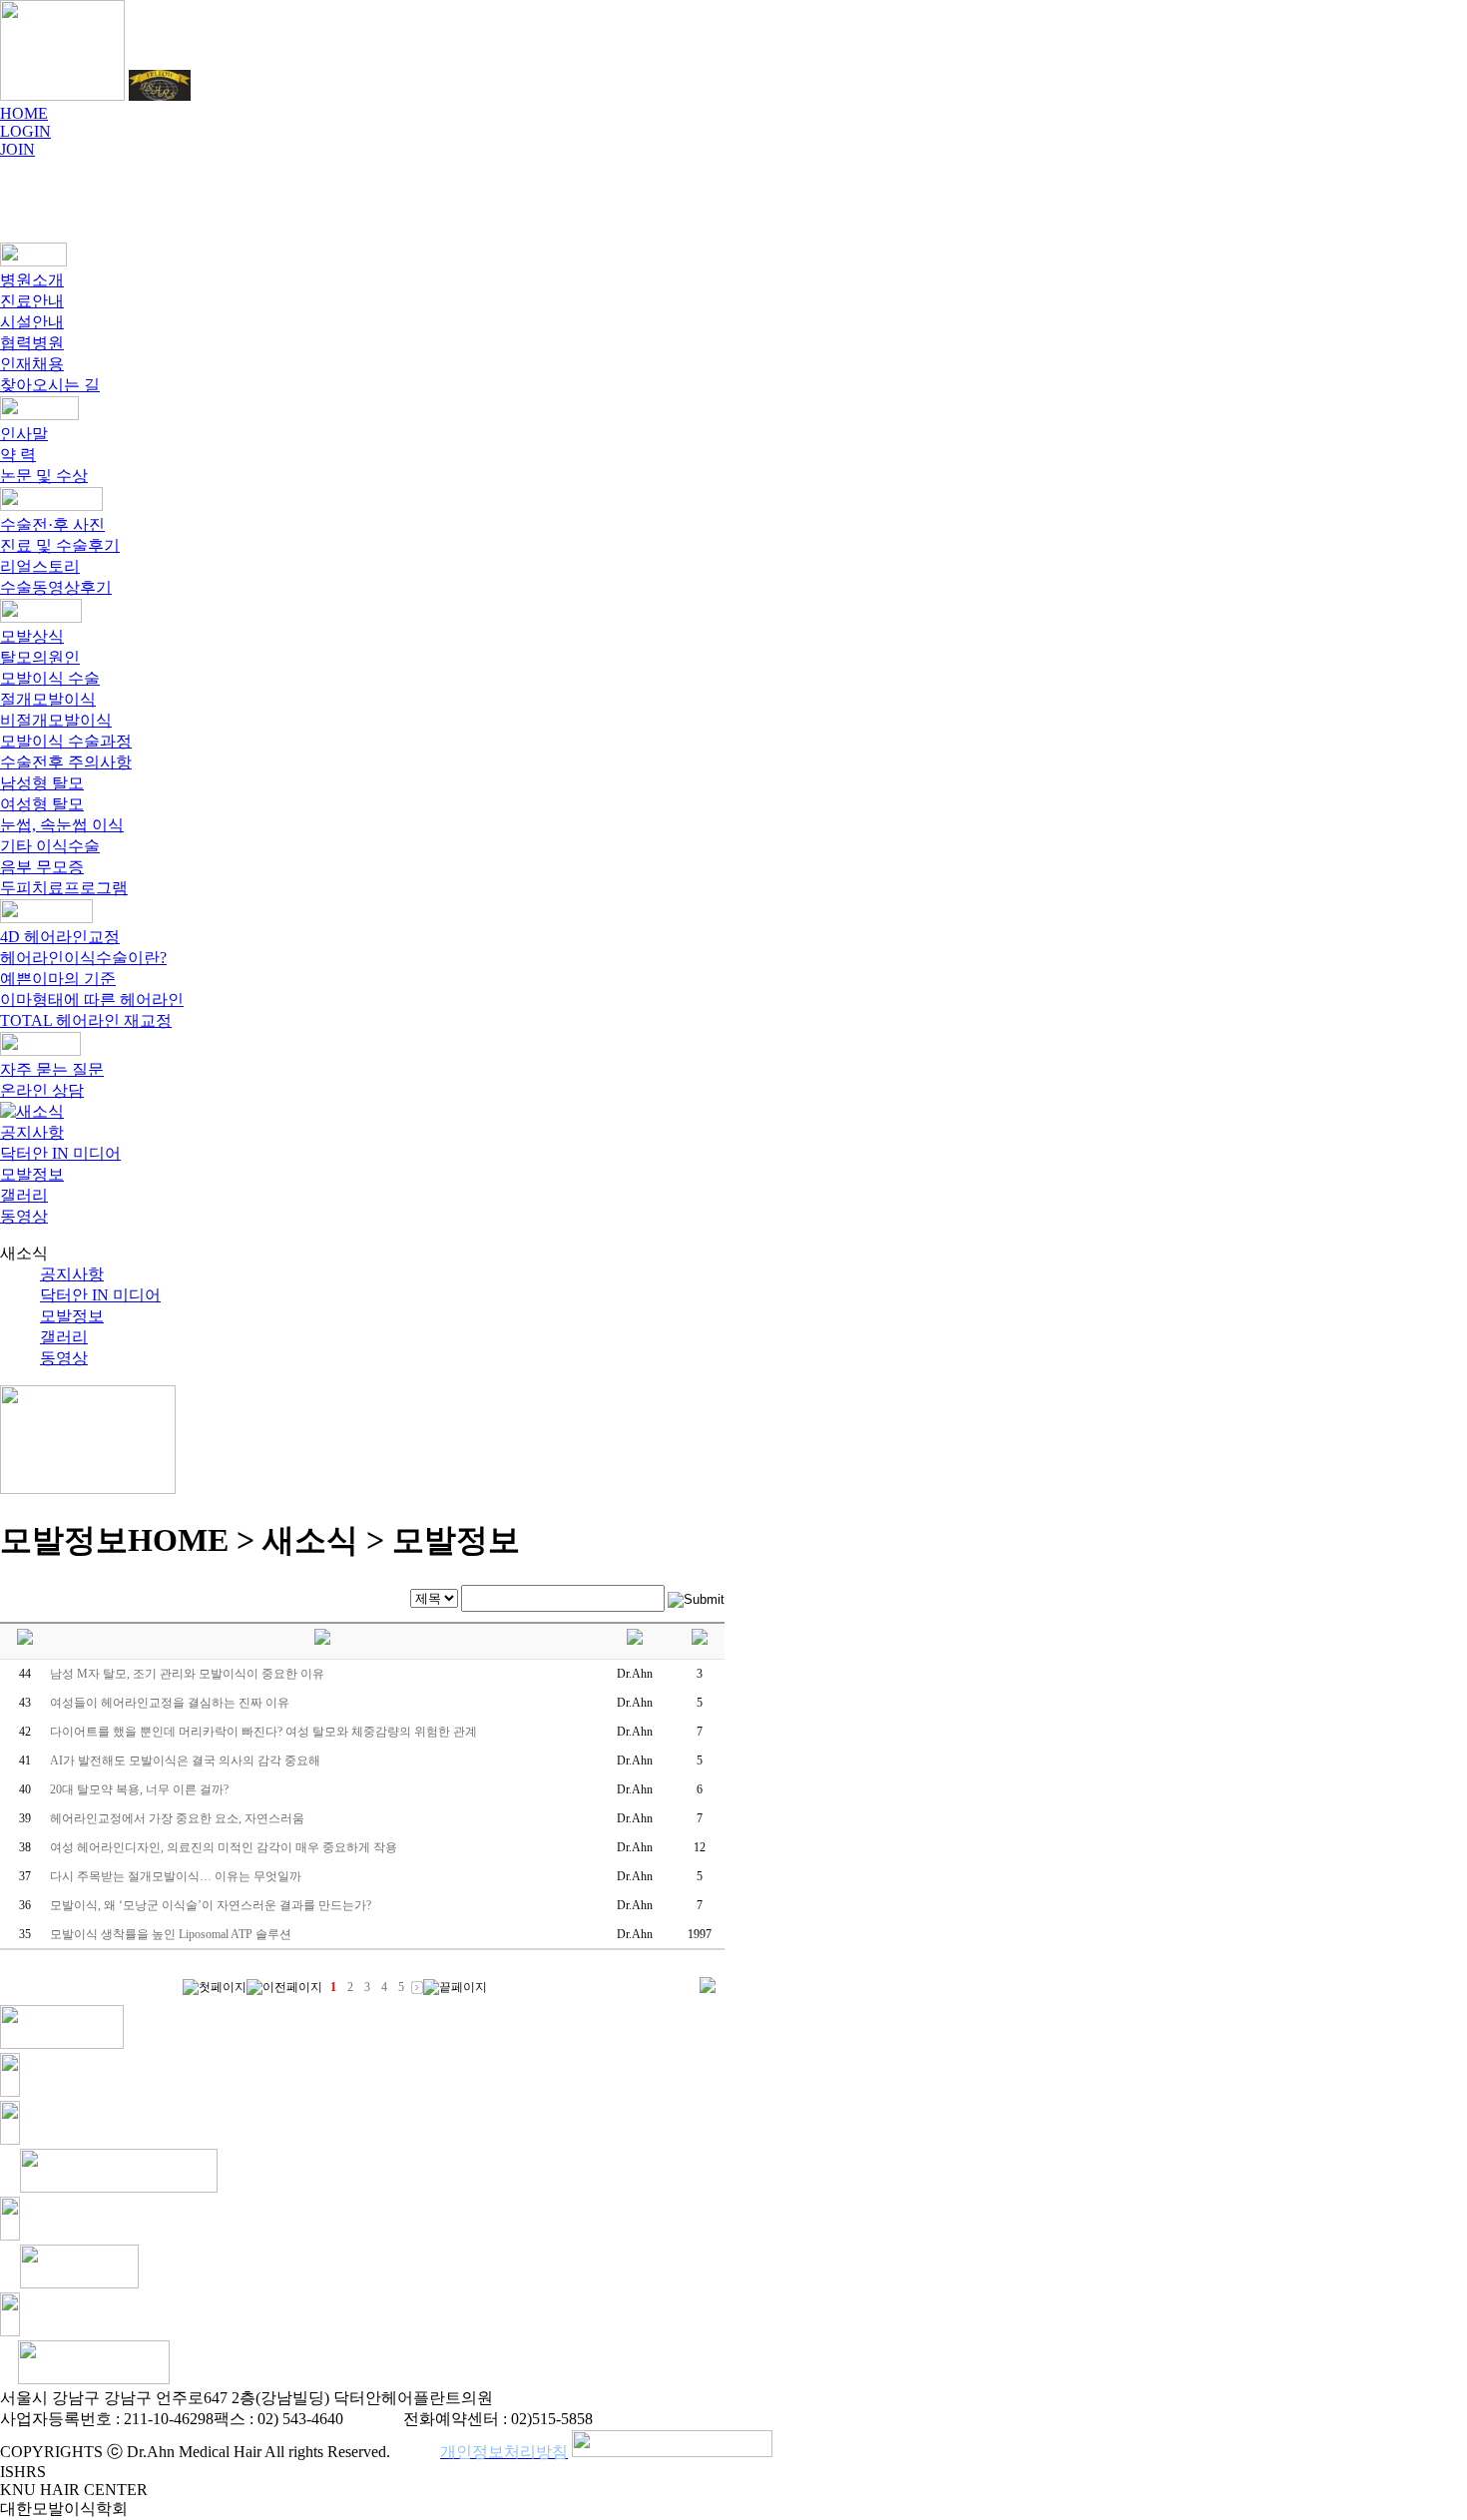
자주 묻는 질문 (52, 1069)
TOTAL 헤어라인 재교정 (86, 1020)
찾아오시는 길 (50, 385)
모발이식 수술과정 (66, 741)
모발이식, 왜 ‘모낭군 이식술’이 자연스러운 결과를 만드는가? (211, 1905)
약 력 (18, 455)
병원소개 (32, 280)
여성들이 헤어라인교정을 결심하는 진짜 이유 (170, 1703)
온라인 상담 (42, 1090)
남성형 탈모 (42, 783)
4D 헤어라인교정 (60, 937)
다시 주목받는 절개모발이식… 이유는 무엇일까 (176, 1876)
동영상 (24, 1216)
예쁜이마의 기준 (58, 979)
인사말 (24, 434)
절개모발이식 (48, 699)
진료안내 (32, 301)
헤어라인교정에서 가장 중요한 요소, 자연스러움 (177, 1818)
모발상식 (32, 636)
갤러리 (24, 1195)
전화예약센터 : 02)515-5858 (498, 2419)
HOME (24, 113)
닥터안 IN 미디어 (60, 1153)
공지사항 (32, 1132)
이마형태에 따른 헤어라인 (92, 1000)
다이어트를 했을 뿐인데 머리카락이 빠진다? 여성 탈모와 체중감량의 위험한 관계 (263, 1732)
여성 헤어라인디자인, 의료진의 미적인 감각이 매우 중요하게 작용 (224, 1847)
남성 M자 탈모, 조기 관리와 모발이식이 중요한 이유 (187, 1674)
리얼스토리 (40, 566)
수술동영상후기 (56, 587)
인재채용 (32, 364)
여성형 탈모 (42, 804)
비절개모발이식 (56, 720)
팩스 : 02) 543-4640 (278, 2419)
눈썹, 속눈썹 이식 (62, 825)
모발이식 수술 (50, 678)
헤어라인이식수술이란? (83, 958)
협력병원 (32, 343)
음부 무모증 (42, 867)
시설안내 (32, 322)
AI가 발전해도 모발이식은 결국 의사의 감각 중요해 (185, 1761)
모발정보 (32, 1174)
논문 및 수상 (44, 476)
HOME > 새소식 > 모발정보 (324, 1540)
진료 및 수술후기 (60, 545)
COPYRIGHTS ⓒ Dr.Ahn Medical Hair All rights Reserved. (195, 2452)
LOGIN (25, 131)
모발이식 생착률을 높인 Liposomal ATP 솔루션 (171, 1934)
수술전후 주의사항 (66, 762)
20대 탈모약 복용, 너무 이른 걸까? (139, 1789)
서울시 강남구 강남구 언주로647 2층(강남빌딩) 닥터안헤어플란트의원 (246, 2398)
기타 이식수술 (50, 846)
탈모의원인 (40, 657)
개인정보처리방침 (504, 2452)
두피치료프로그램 (64, 888)
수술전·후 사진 (52, 524)
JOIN (17, 149)
